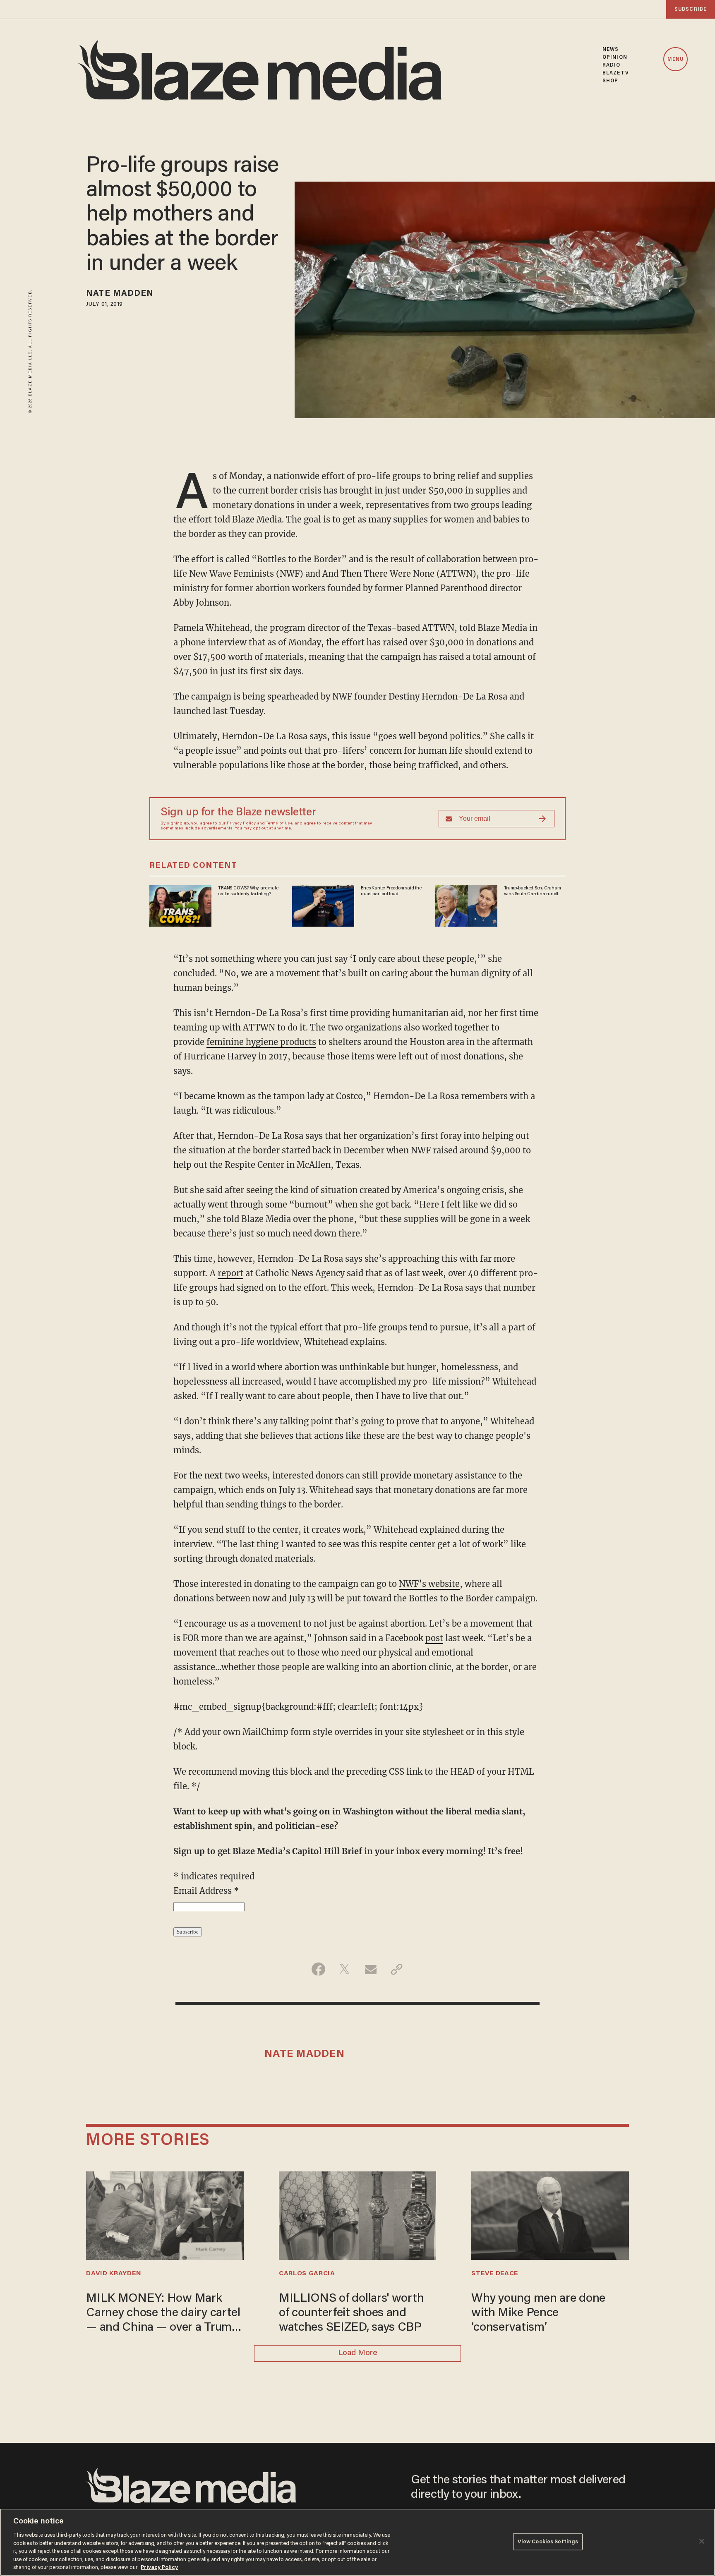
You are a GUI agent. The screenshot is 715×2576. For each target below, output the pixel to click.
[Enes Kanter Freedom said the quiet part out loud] (323, 905)
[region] (357, 2542)
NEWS (611, 49)
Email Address (206, 1891)
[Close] (702, 2541)
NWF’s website (429, 1584)
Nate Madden (120, 294)
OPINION (615, 57)
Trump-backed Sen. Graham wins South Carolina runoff (533, 891)
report (230, 1273)
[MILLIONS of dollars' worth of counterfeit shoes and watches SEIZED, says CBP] (357, 2215)
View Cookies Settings (548, 2541)
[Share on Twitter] (344, 1969)
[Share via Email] (371, 1969)
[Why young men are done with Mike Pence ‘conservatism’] (550, 2215)
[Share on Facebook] (318, 1969)
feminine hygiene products (261, 1042)
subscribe (691, 9)
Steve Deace (495, 2274)
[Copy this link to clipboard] (397, 1969)
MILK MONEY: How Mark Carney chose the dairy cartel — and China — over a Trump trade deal (163, 2314)
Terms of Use (279, 824)
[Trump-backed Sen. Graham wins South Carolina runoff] (466, 905)
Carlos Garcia (307, 2274)
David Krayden (114, 2274)
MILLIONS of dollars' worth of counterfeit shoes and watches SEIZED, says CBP (352, 2313)
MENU (675, 60)
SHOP (610, 81)
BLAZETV (616, 73)
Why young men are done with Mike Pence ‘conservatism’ (538, 2313)
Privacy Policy (241, 824)
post (434, 1638)
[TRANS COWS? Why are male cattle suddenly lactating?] (180, 905)
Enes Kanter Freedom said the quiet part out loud (391, 891)
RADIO (612, 65)
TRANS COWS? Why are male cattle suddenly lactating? (248, 891)
